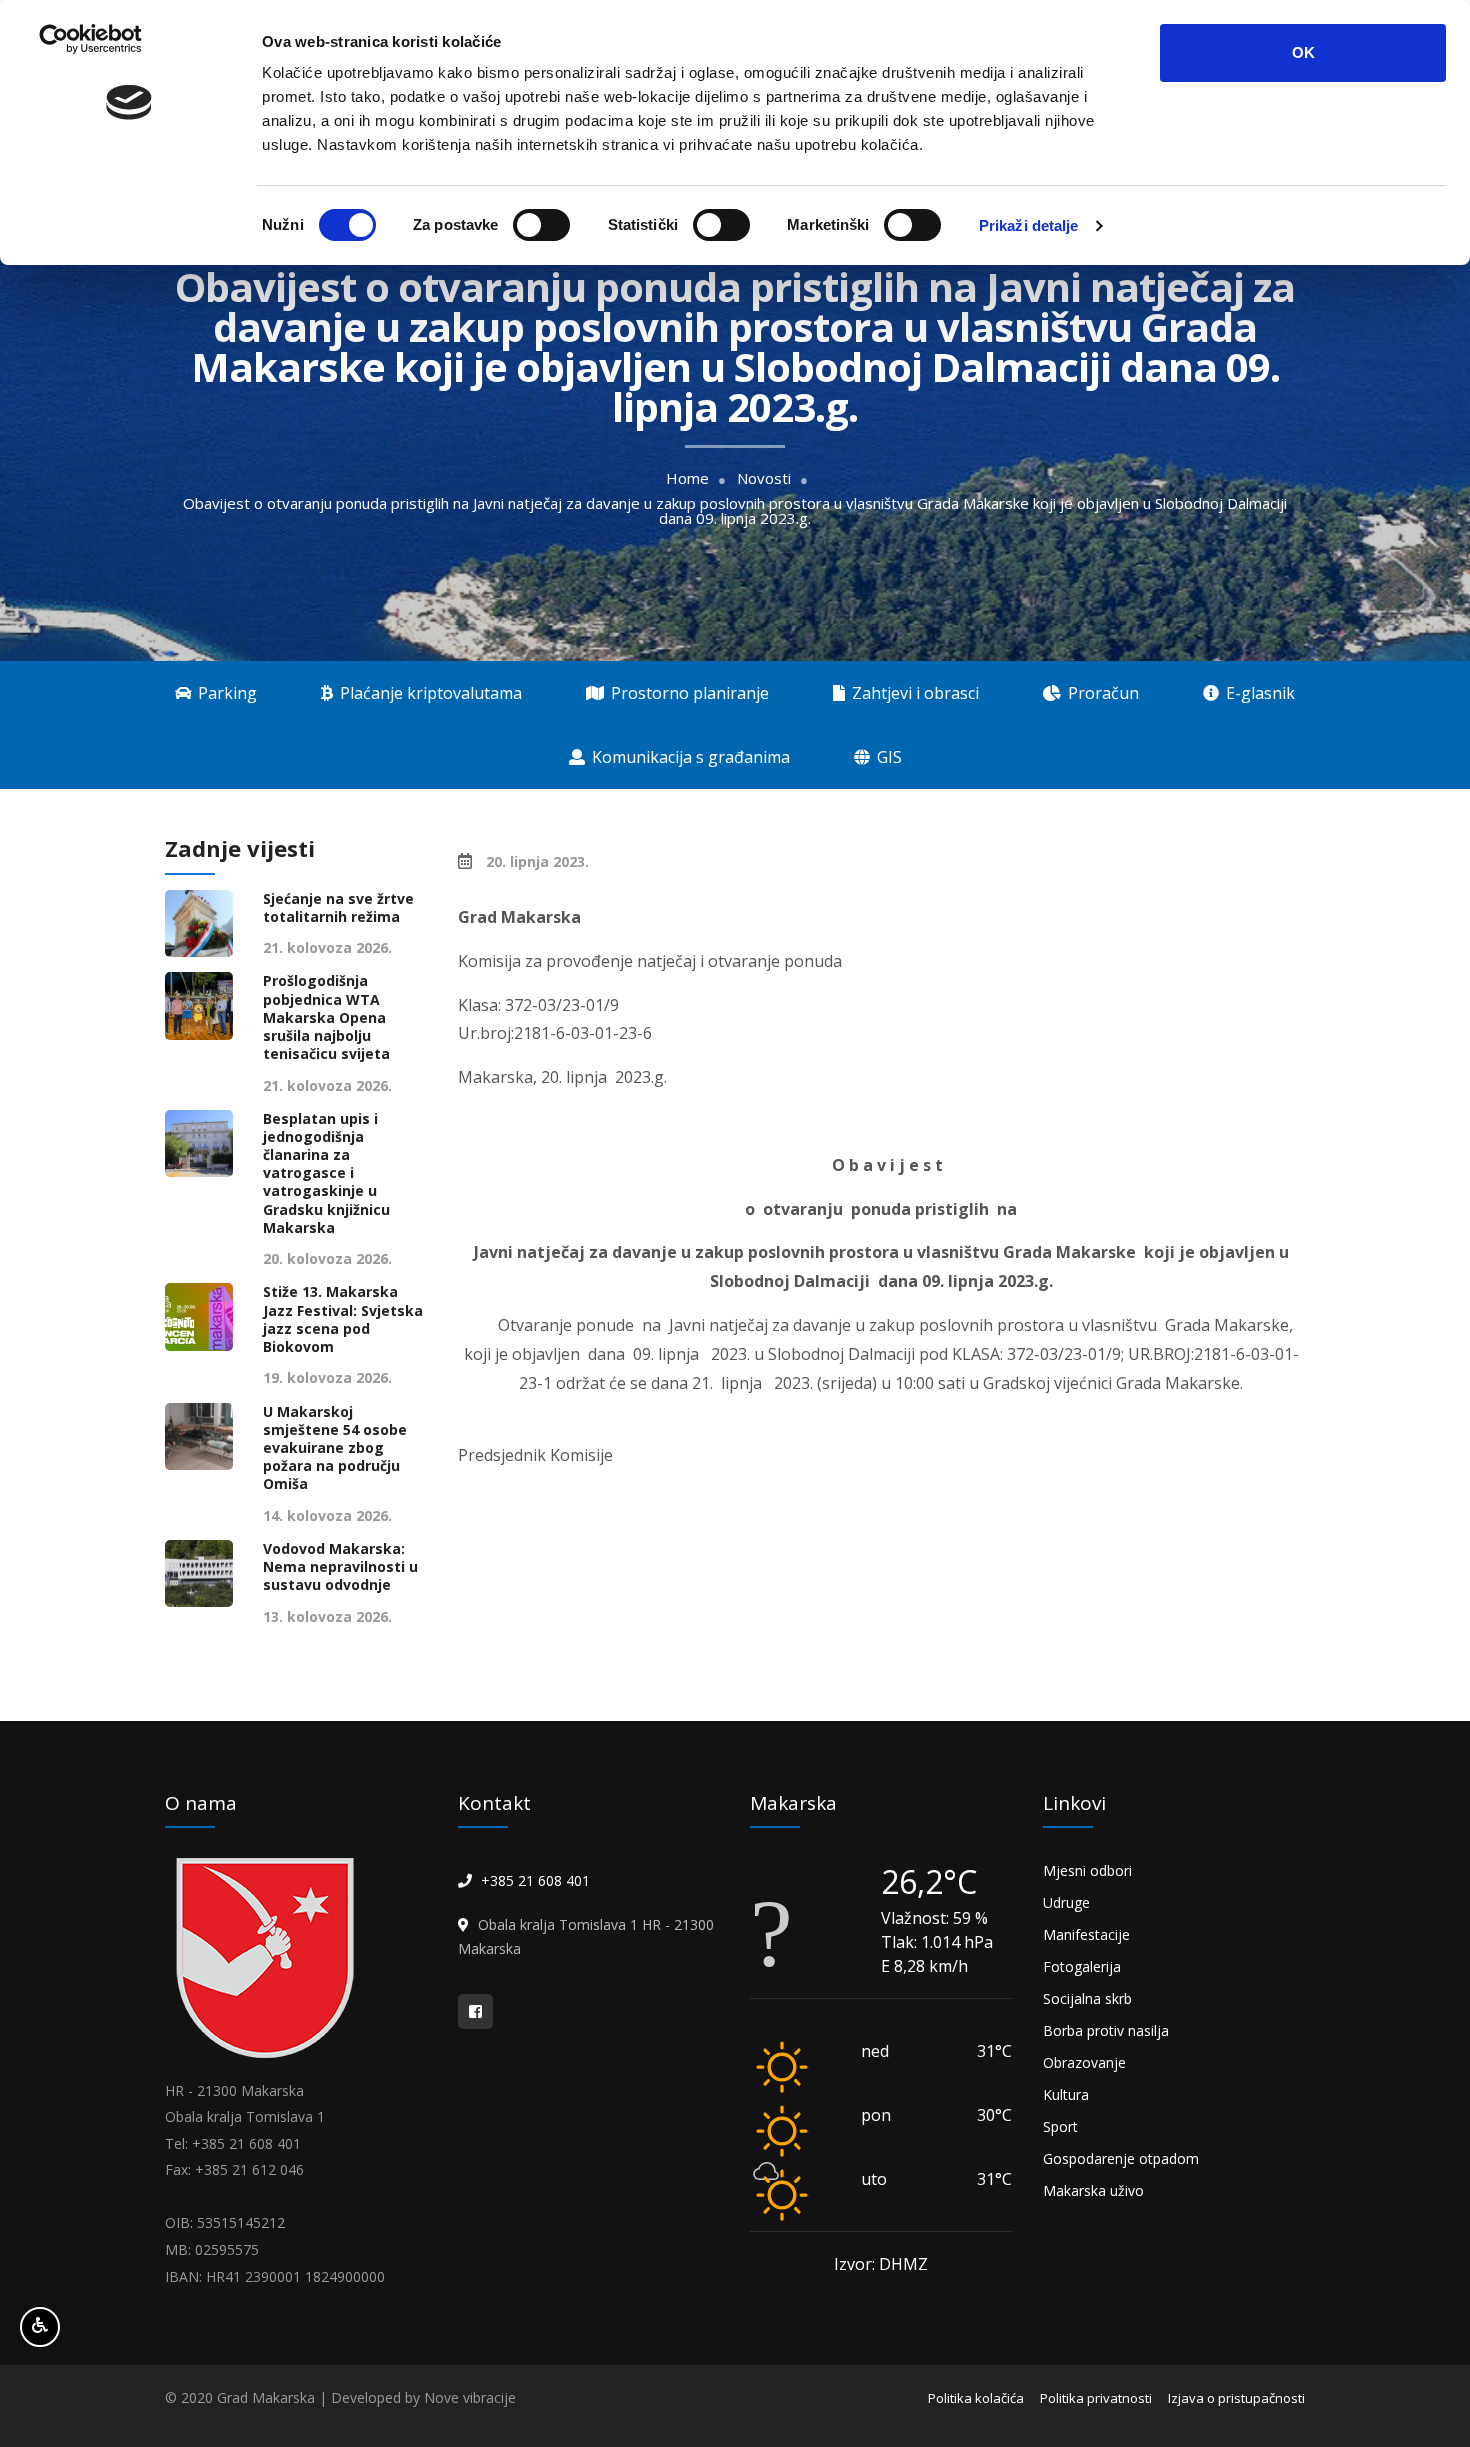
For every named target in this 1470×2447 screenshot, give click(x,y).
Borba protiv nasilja (1106, 2030)
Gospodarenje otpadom (1121, 2158)
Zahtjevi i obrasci (913, 693)
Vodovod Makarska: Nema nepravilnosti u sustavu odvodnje (340, 1567)
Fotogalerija (1082, 1966)
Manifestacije (1086, 1934)
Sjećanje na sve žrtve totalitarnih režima (338, 908)
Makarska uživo (1093, 2190)
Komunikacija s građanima (689, 757)
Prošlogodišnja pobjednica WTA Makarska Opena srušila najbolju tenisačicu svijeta (326, 1017)
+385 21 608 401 (535, 1880)
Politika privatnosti (1096, 2398)
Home (687, 478)
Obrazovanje (1084, 2062)
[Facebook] (475, 2011)
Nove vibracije (470, 2397)
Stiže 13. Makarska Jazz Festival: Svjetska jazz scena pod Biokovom (343, 1319)
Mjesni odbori (1087, 1870)
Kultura (1066, 2094)
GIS (887, 757)
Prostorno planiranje (688, 693)
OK (1303, 52)
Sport (1060, 2126)
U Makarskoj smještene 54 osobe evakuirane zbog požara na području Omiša (335, 1448)
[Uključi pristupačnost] (40, 2327)
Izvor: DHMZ (881, 2264)
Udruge (1066, 1902)
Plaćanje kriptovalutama (429, 693)
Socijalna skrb (1087, 1998)
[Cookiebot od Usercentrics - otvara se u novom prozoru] (129, 226)
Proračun (1101, 693)
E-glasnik (1258, 693)
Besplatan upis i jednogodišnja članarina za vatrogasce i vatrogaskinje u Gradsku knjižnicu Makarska (326, 1173)
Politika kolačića (976, 2398)
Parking (225, 693)
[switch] (541, 225)
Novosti (764, 478)
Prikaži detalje (1029, 225)
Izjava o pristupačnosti (1236, 2398)
